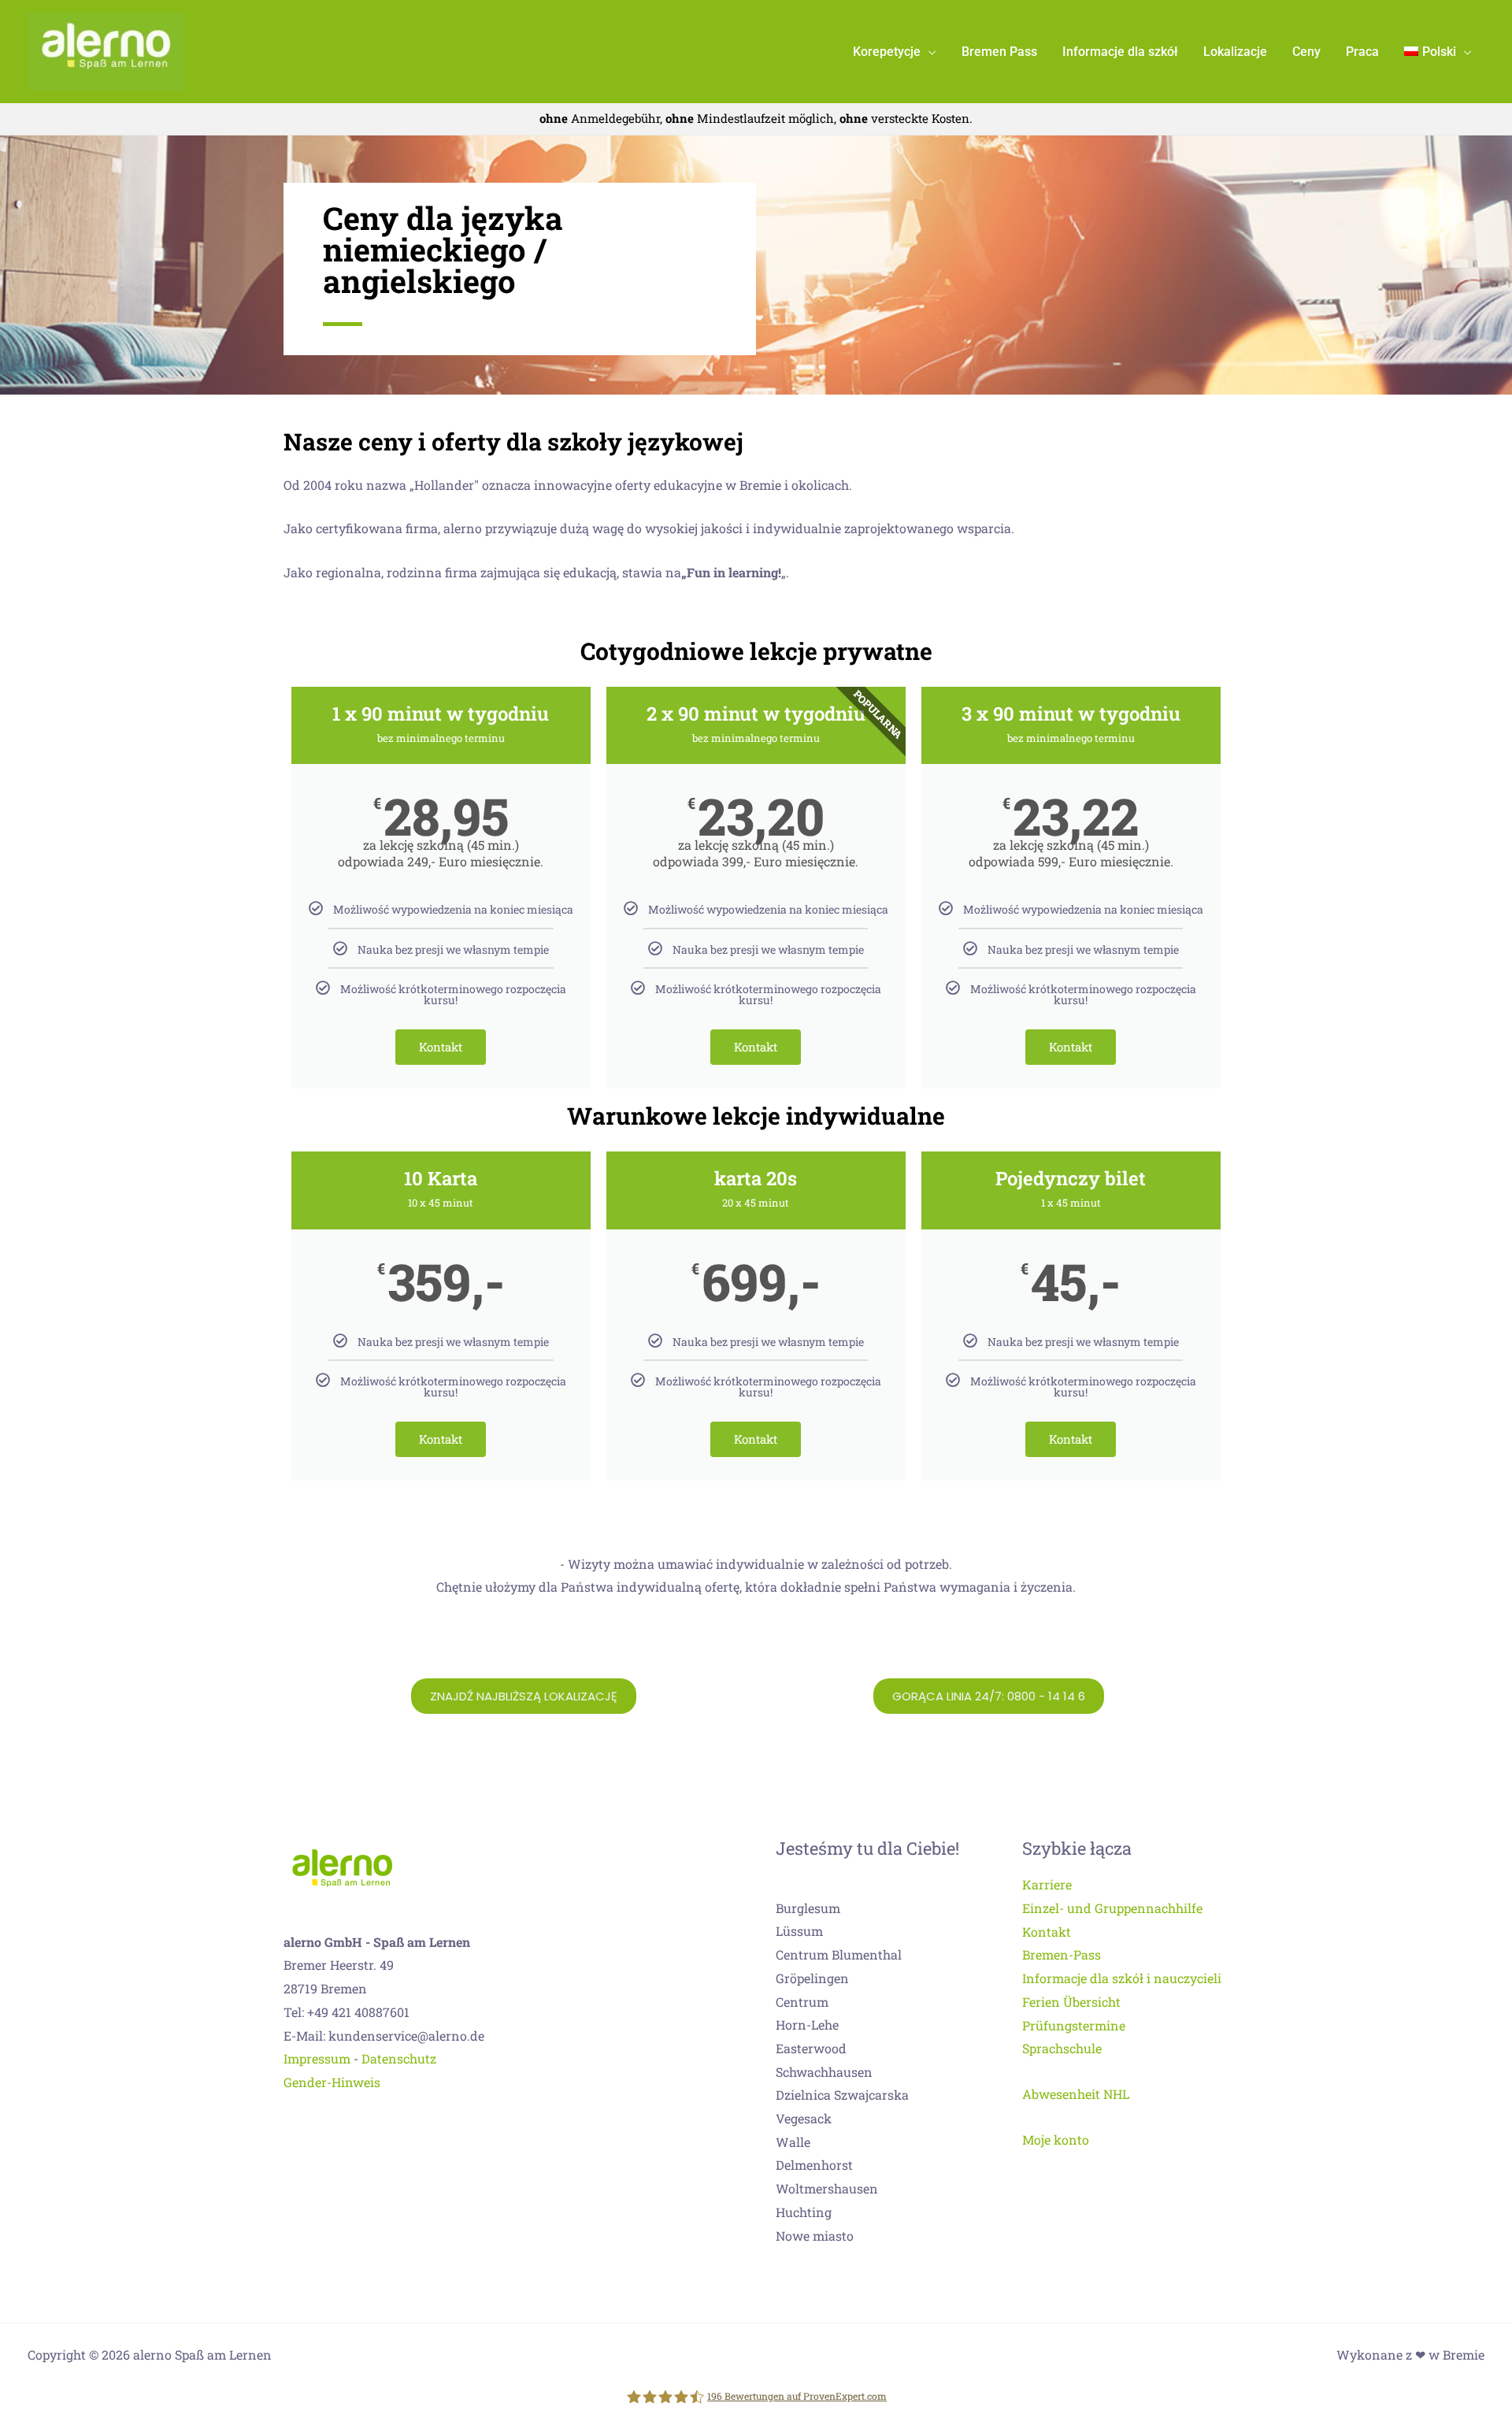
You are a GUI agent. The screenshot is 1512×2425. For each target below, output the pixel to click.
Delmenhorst (814, 2165)
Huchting (804, 2212)
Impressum (317, 2058)
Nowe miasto (815, 2236)
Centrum (802, 2002)
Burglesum (808, 1908)
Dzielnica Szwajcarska (842, 2095)
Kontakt (441, 1047)
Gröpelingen (812, 1978)
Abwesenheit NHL (1076, 2094)
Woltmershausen (827, 2188)
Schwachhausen (824, 2072)
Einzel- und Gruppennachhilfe (1112, 1908)
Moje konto (1056, 2139)
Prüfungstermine (1074, 2025)
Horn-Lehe (807, 2025)
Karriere (1047, 1884)
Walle (793, 2142)
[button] (928, 52)
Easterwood (811, 2048)
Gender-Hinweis (332, 2082)
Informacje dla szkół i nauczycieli (1122, 1978)
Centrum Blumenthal (839, 1954)
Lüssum (799, 1931)
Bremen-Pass (1062, 1954)
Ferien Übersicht (1071, 2002)
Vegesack (804, 2118)
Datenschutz (399, 2058)
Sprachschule (1062, 2048)
